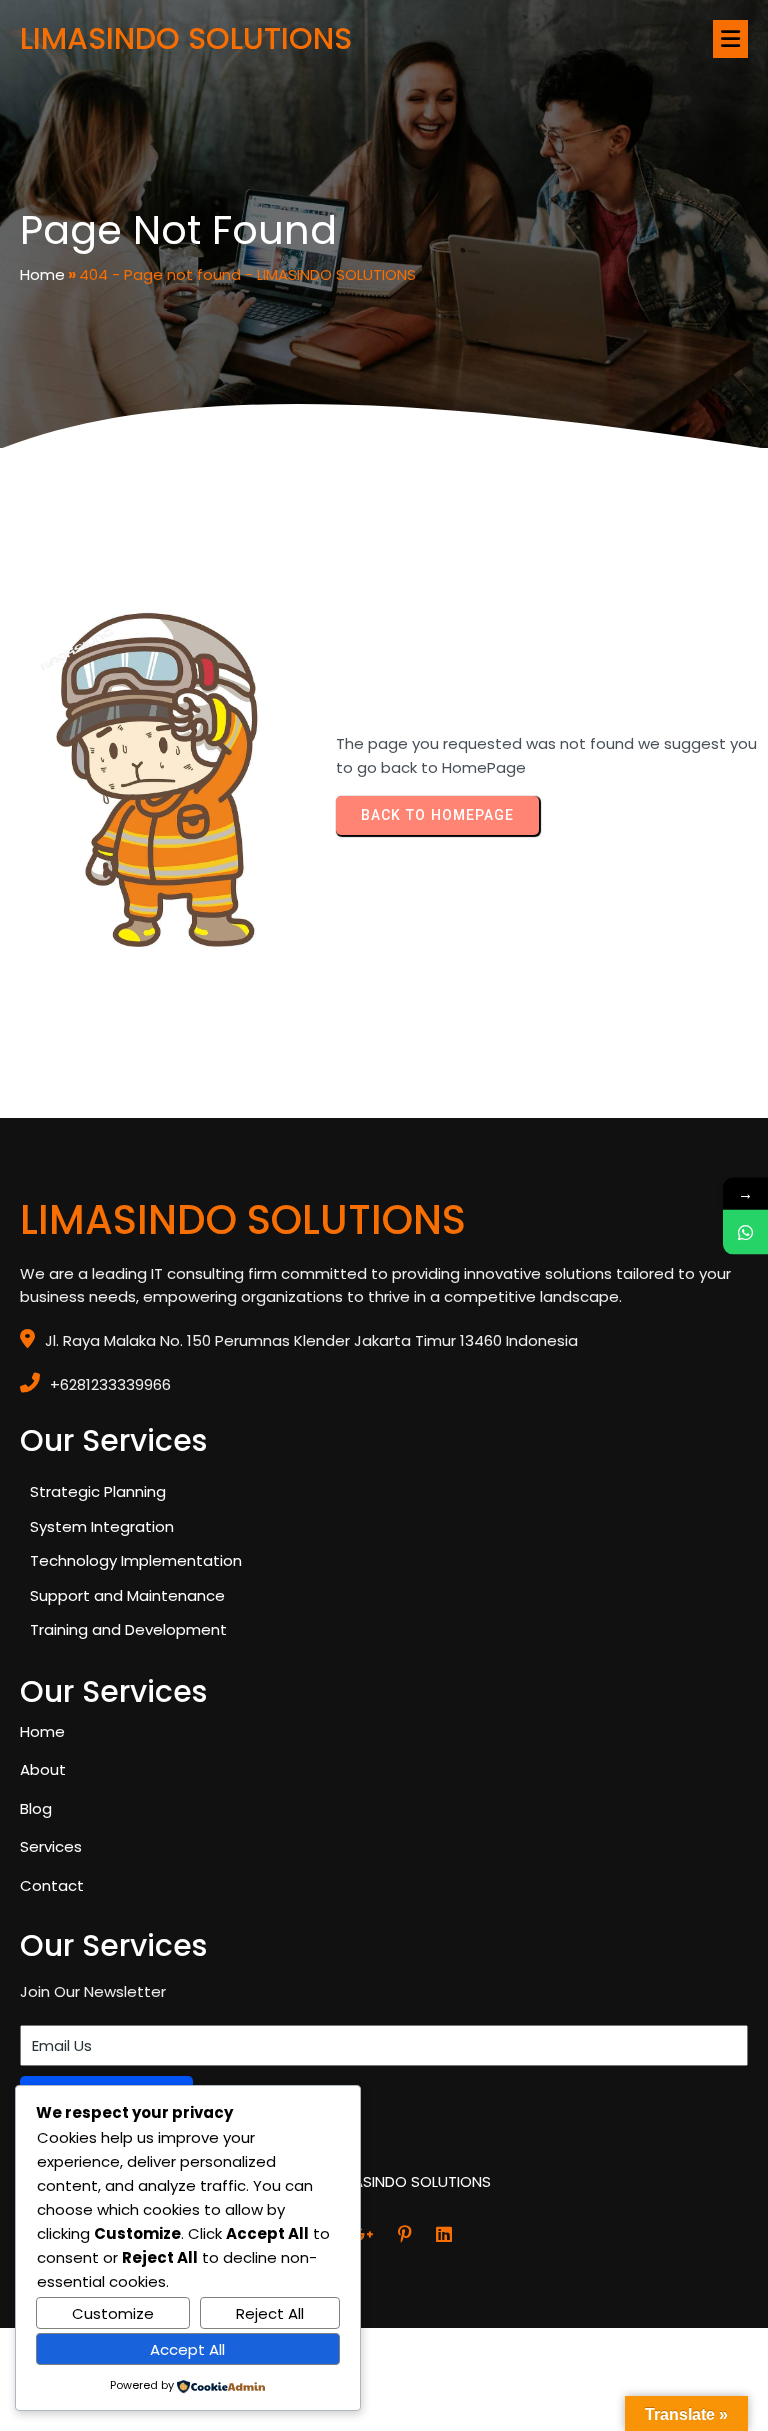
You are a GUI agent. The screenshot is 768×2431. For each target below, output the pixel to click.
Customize (113, 2313)
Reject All (270, 2313)
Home (42, 274)
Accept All (187, 2349)
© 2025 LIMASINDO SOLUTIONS (384, 2181)
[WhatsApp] (745, 1231)
